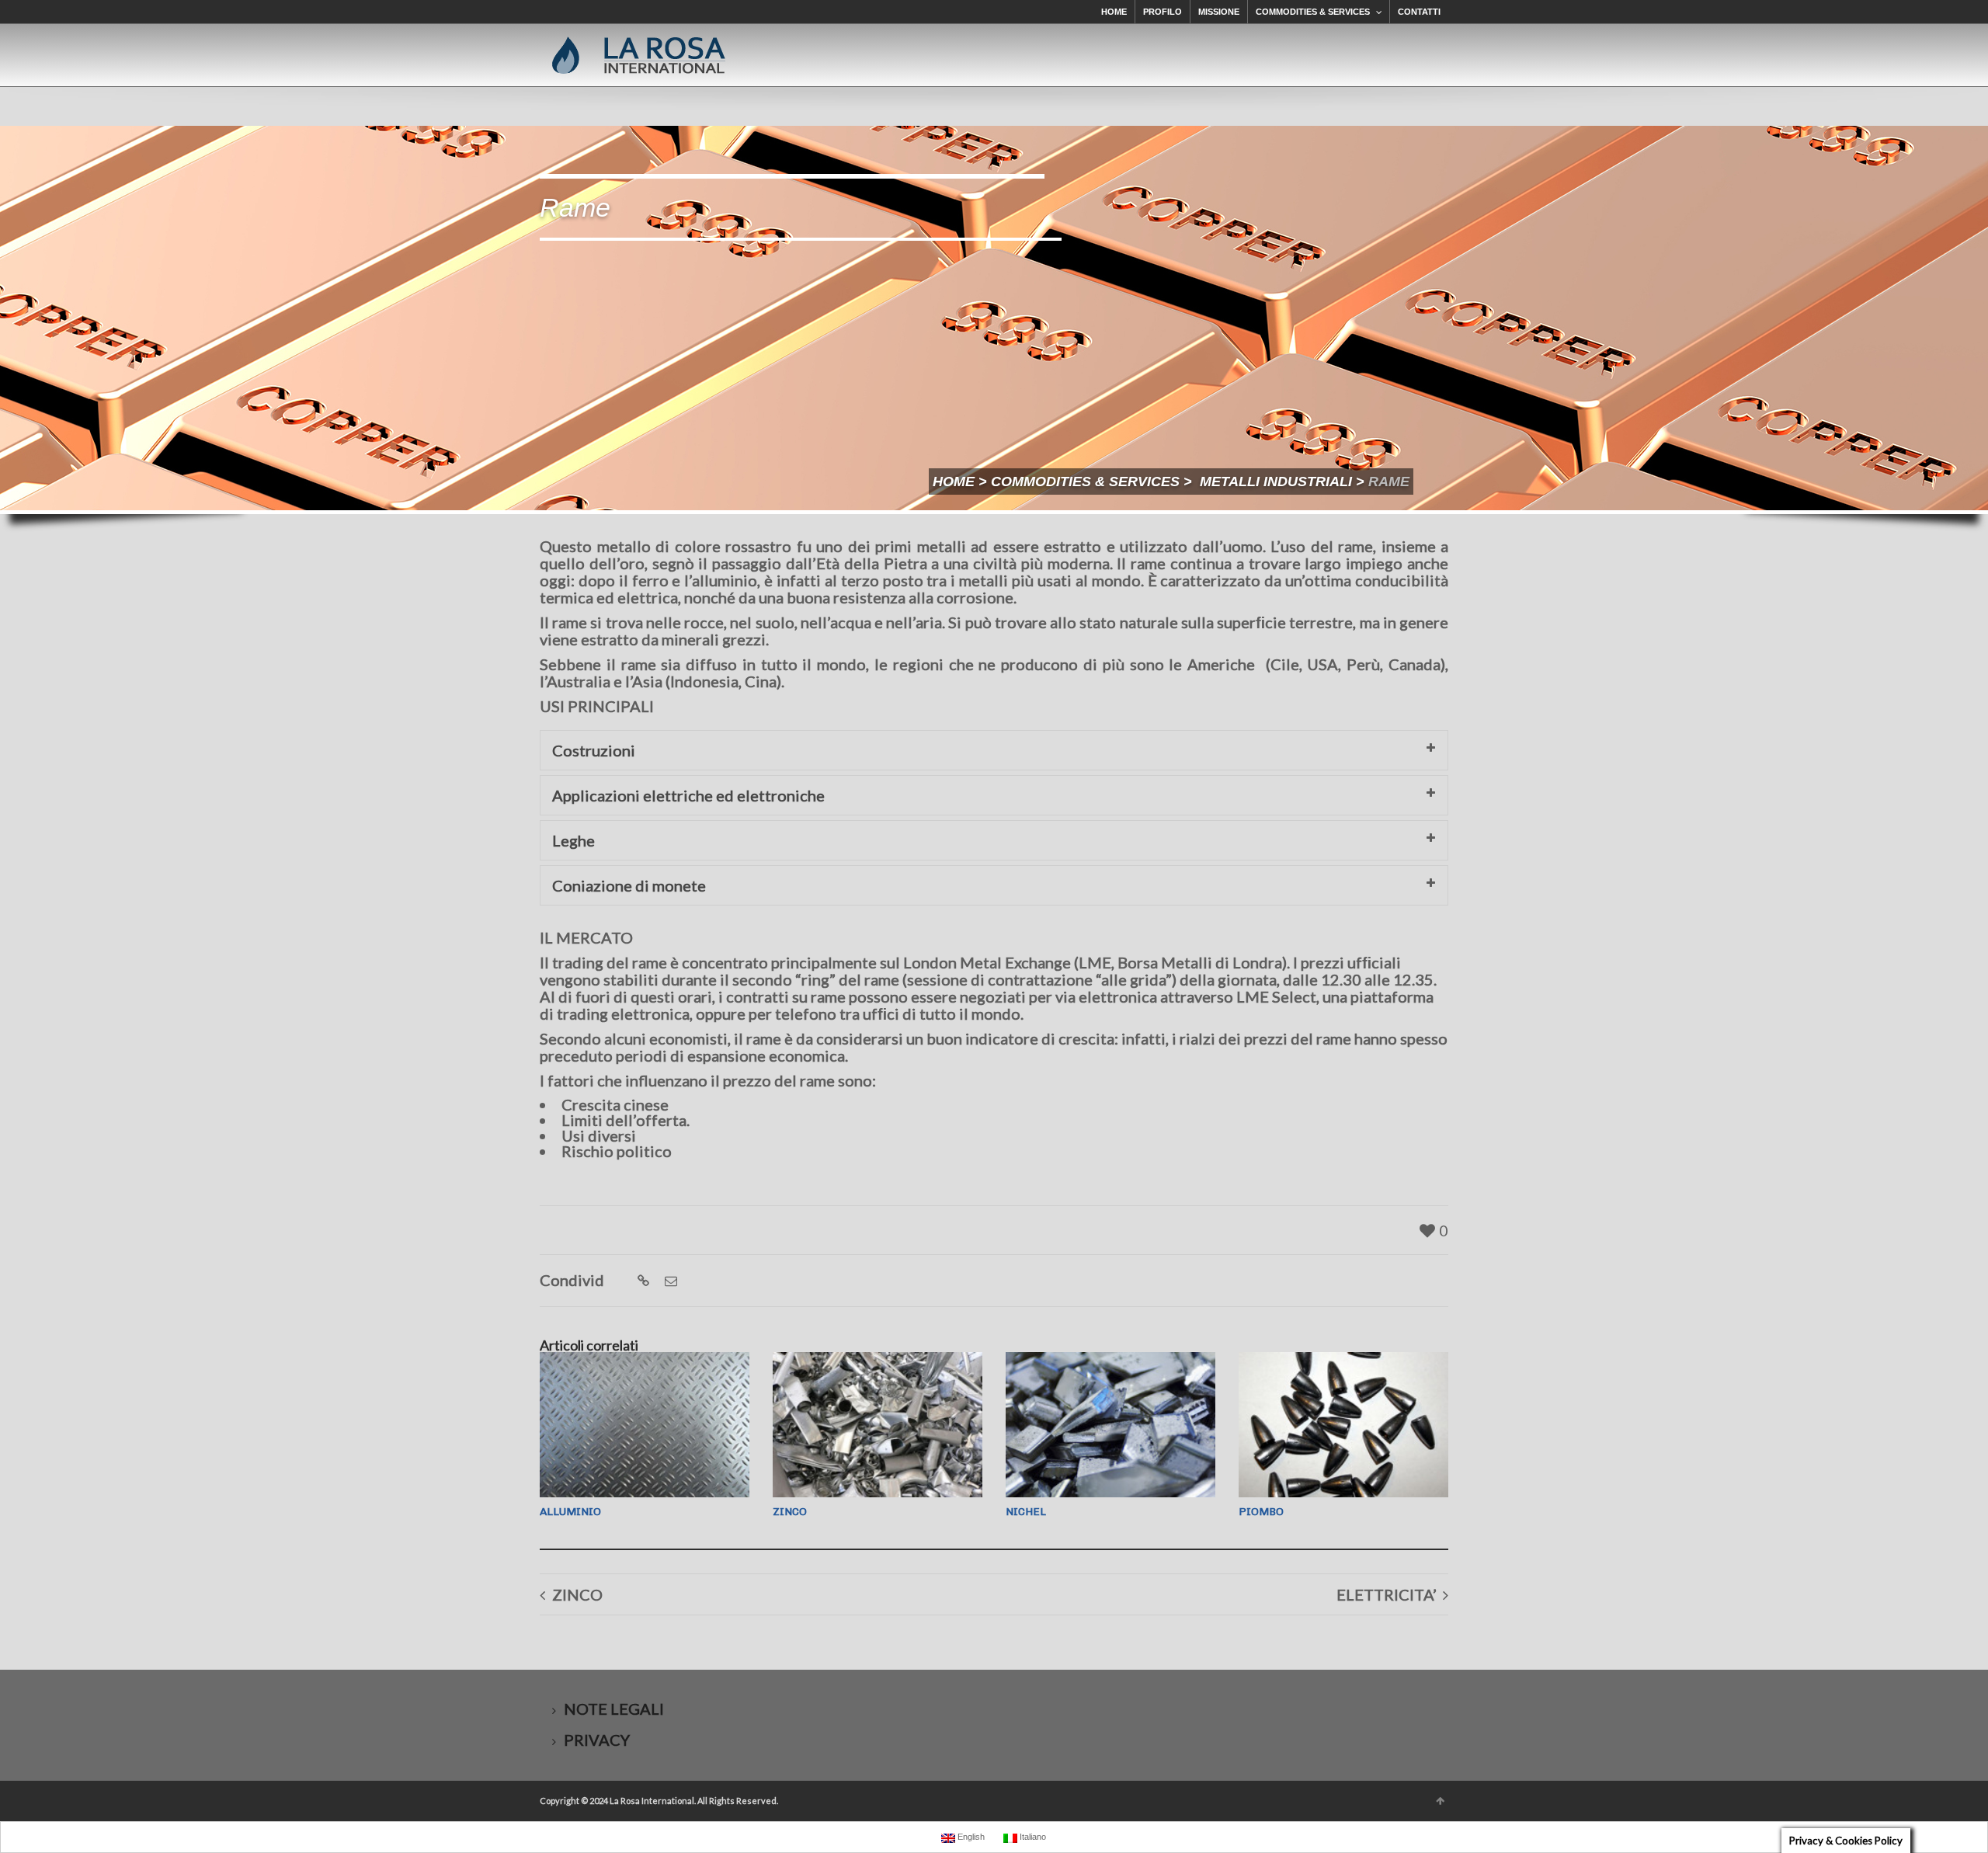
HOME (1114, 12)
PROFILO (1163, 12)
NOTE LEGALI (614, 1709)
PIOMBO (1261, 1512)
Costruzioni (594, 750)
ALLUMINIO (570, 1512)
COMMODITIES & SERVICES (1313, 12)
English (970, 1837)
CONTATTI (1419, 12)
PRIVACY (597, 1740)
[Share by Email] (669, 1281)
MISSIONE (1219, 12)
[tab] (994, 750)
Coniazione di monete (629, 885)
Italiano (1032, 1837)
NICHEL (1026, 1512)
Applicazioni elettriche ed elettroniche (688, 795)
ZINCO (790, 1512)
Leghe (573, 840)
